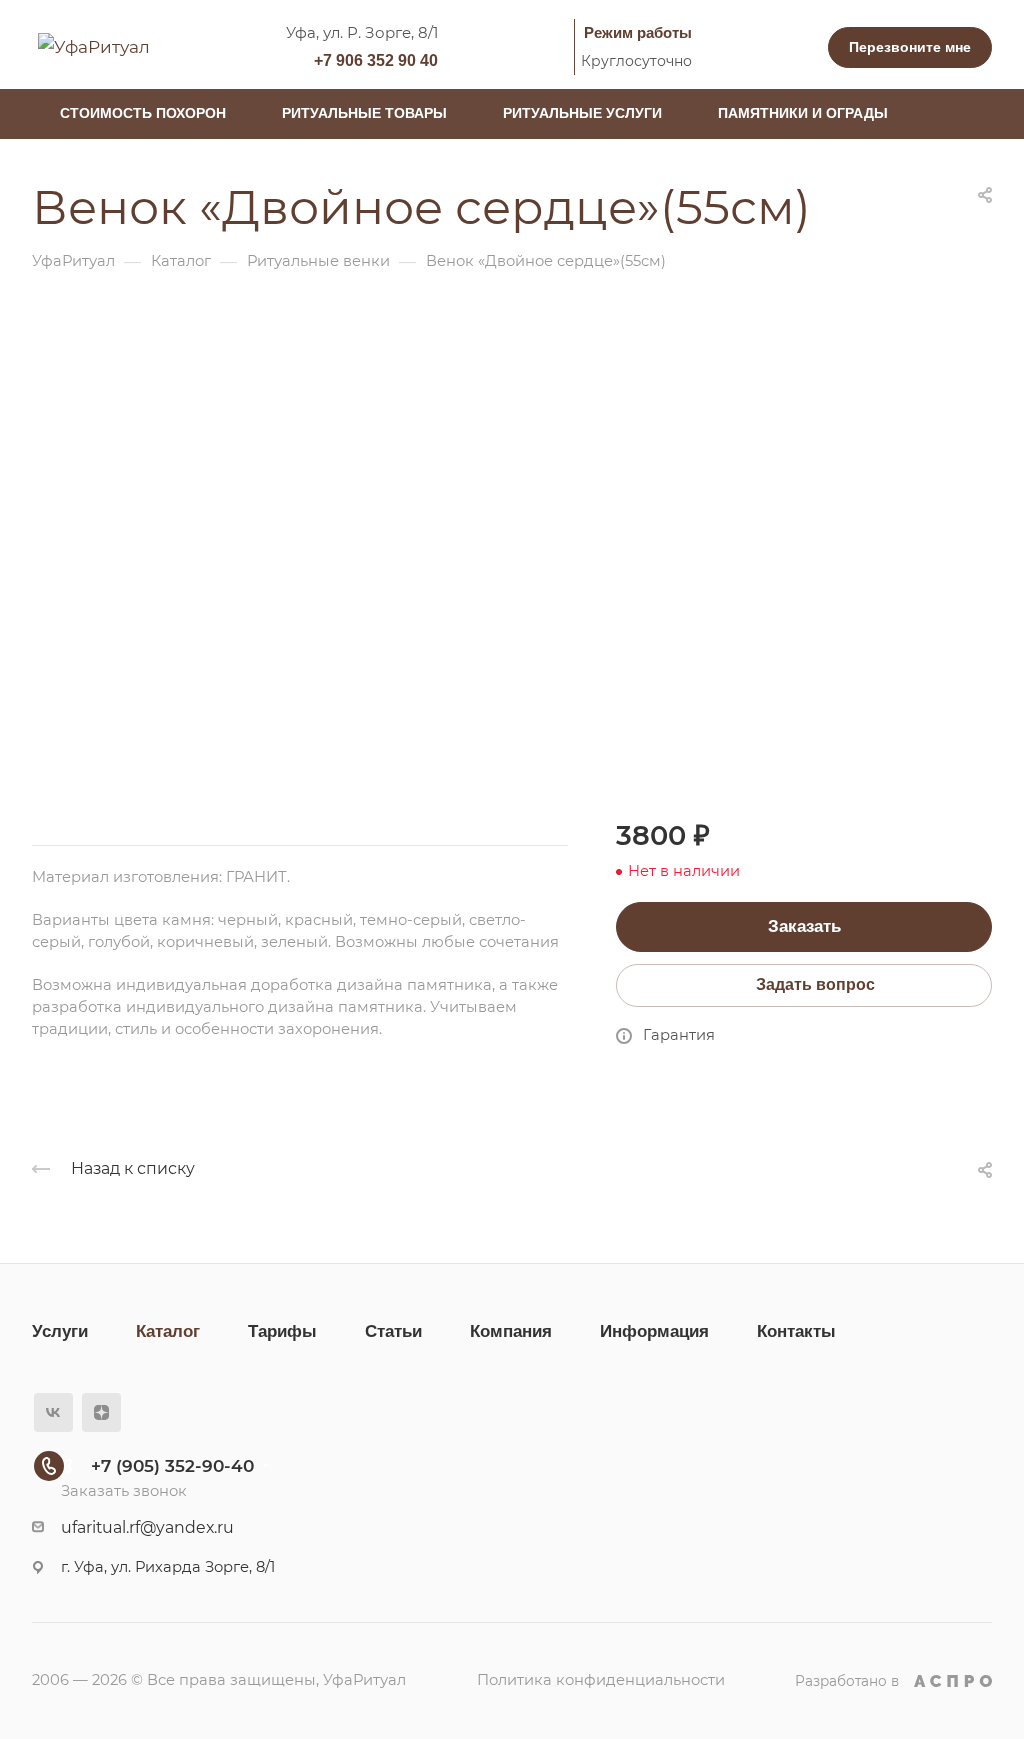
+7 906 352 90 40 (376, 60)
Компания (511, 1331)
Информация (654, 1331)
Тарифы (282, 1331)
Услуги (60, 1331)
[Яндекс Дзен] (101, 1412)
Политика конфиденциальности (601, 1680)
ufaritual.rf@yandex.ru (147, 1527)
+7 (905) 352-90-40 (172, 1466)
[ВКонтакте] (53, 1412)
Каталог (168, 1331)
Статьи (393, 1331)
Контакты (796, 1331)
